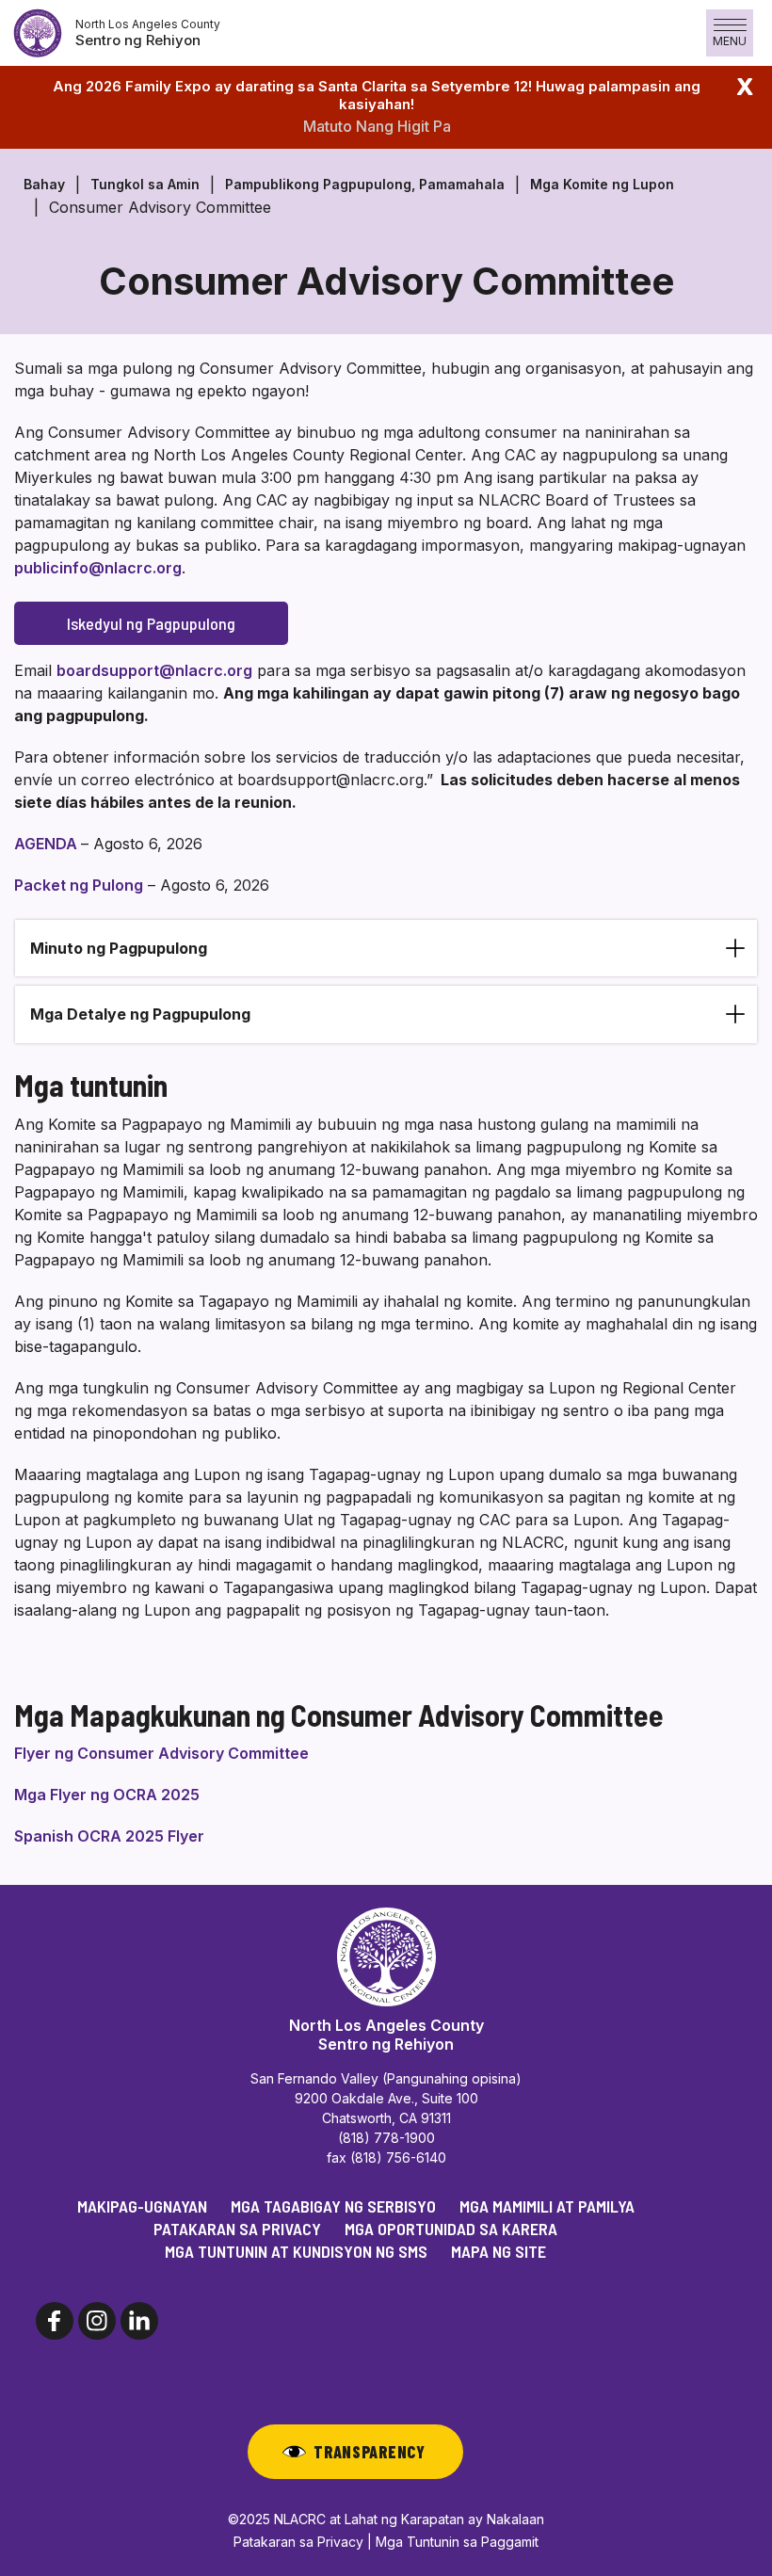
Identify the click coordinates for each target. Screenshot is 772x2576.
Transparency (370, 2452)
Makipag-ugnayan (142, 2206)
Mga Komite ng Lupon (602, 184)
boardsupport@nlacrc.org (154, 670)
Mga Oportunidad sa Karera (451, 2229)
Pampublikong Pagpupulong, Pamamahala (365, 184)
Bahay (44, 184)
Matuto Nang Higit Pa (377, 126)
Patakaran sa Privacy (237, 2229)
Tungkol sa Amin (145, 184)
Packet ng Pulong (79, 885)
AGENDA (48, 844)
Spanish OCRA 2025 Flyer (109, 1836)
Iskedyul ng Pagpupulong (151, 623)
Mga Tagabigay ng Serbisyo (333, 2206)
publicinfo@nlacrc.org (98, 568)
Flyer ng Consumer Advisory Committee (161, 1753)
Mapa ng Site (499, 2251)
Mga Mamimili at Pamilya (547, 2206)
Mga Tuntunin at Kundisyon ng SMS (296, 2251)
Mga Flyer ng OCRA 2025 (107, 1795)
